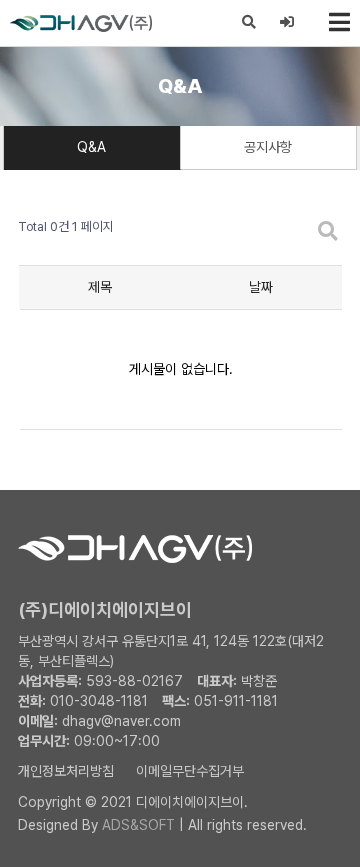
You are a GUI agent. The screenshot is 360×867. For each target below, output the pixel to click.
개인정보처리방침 (66, 771)
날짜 (261, 287)
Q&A (91, 147)
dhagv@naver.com (121, 721)
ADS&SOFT (138, 825)
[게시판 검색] (328, 232)
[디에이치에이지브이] (52, 23)
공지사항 (268, 147)
